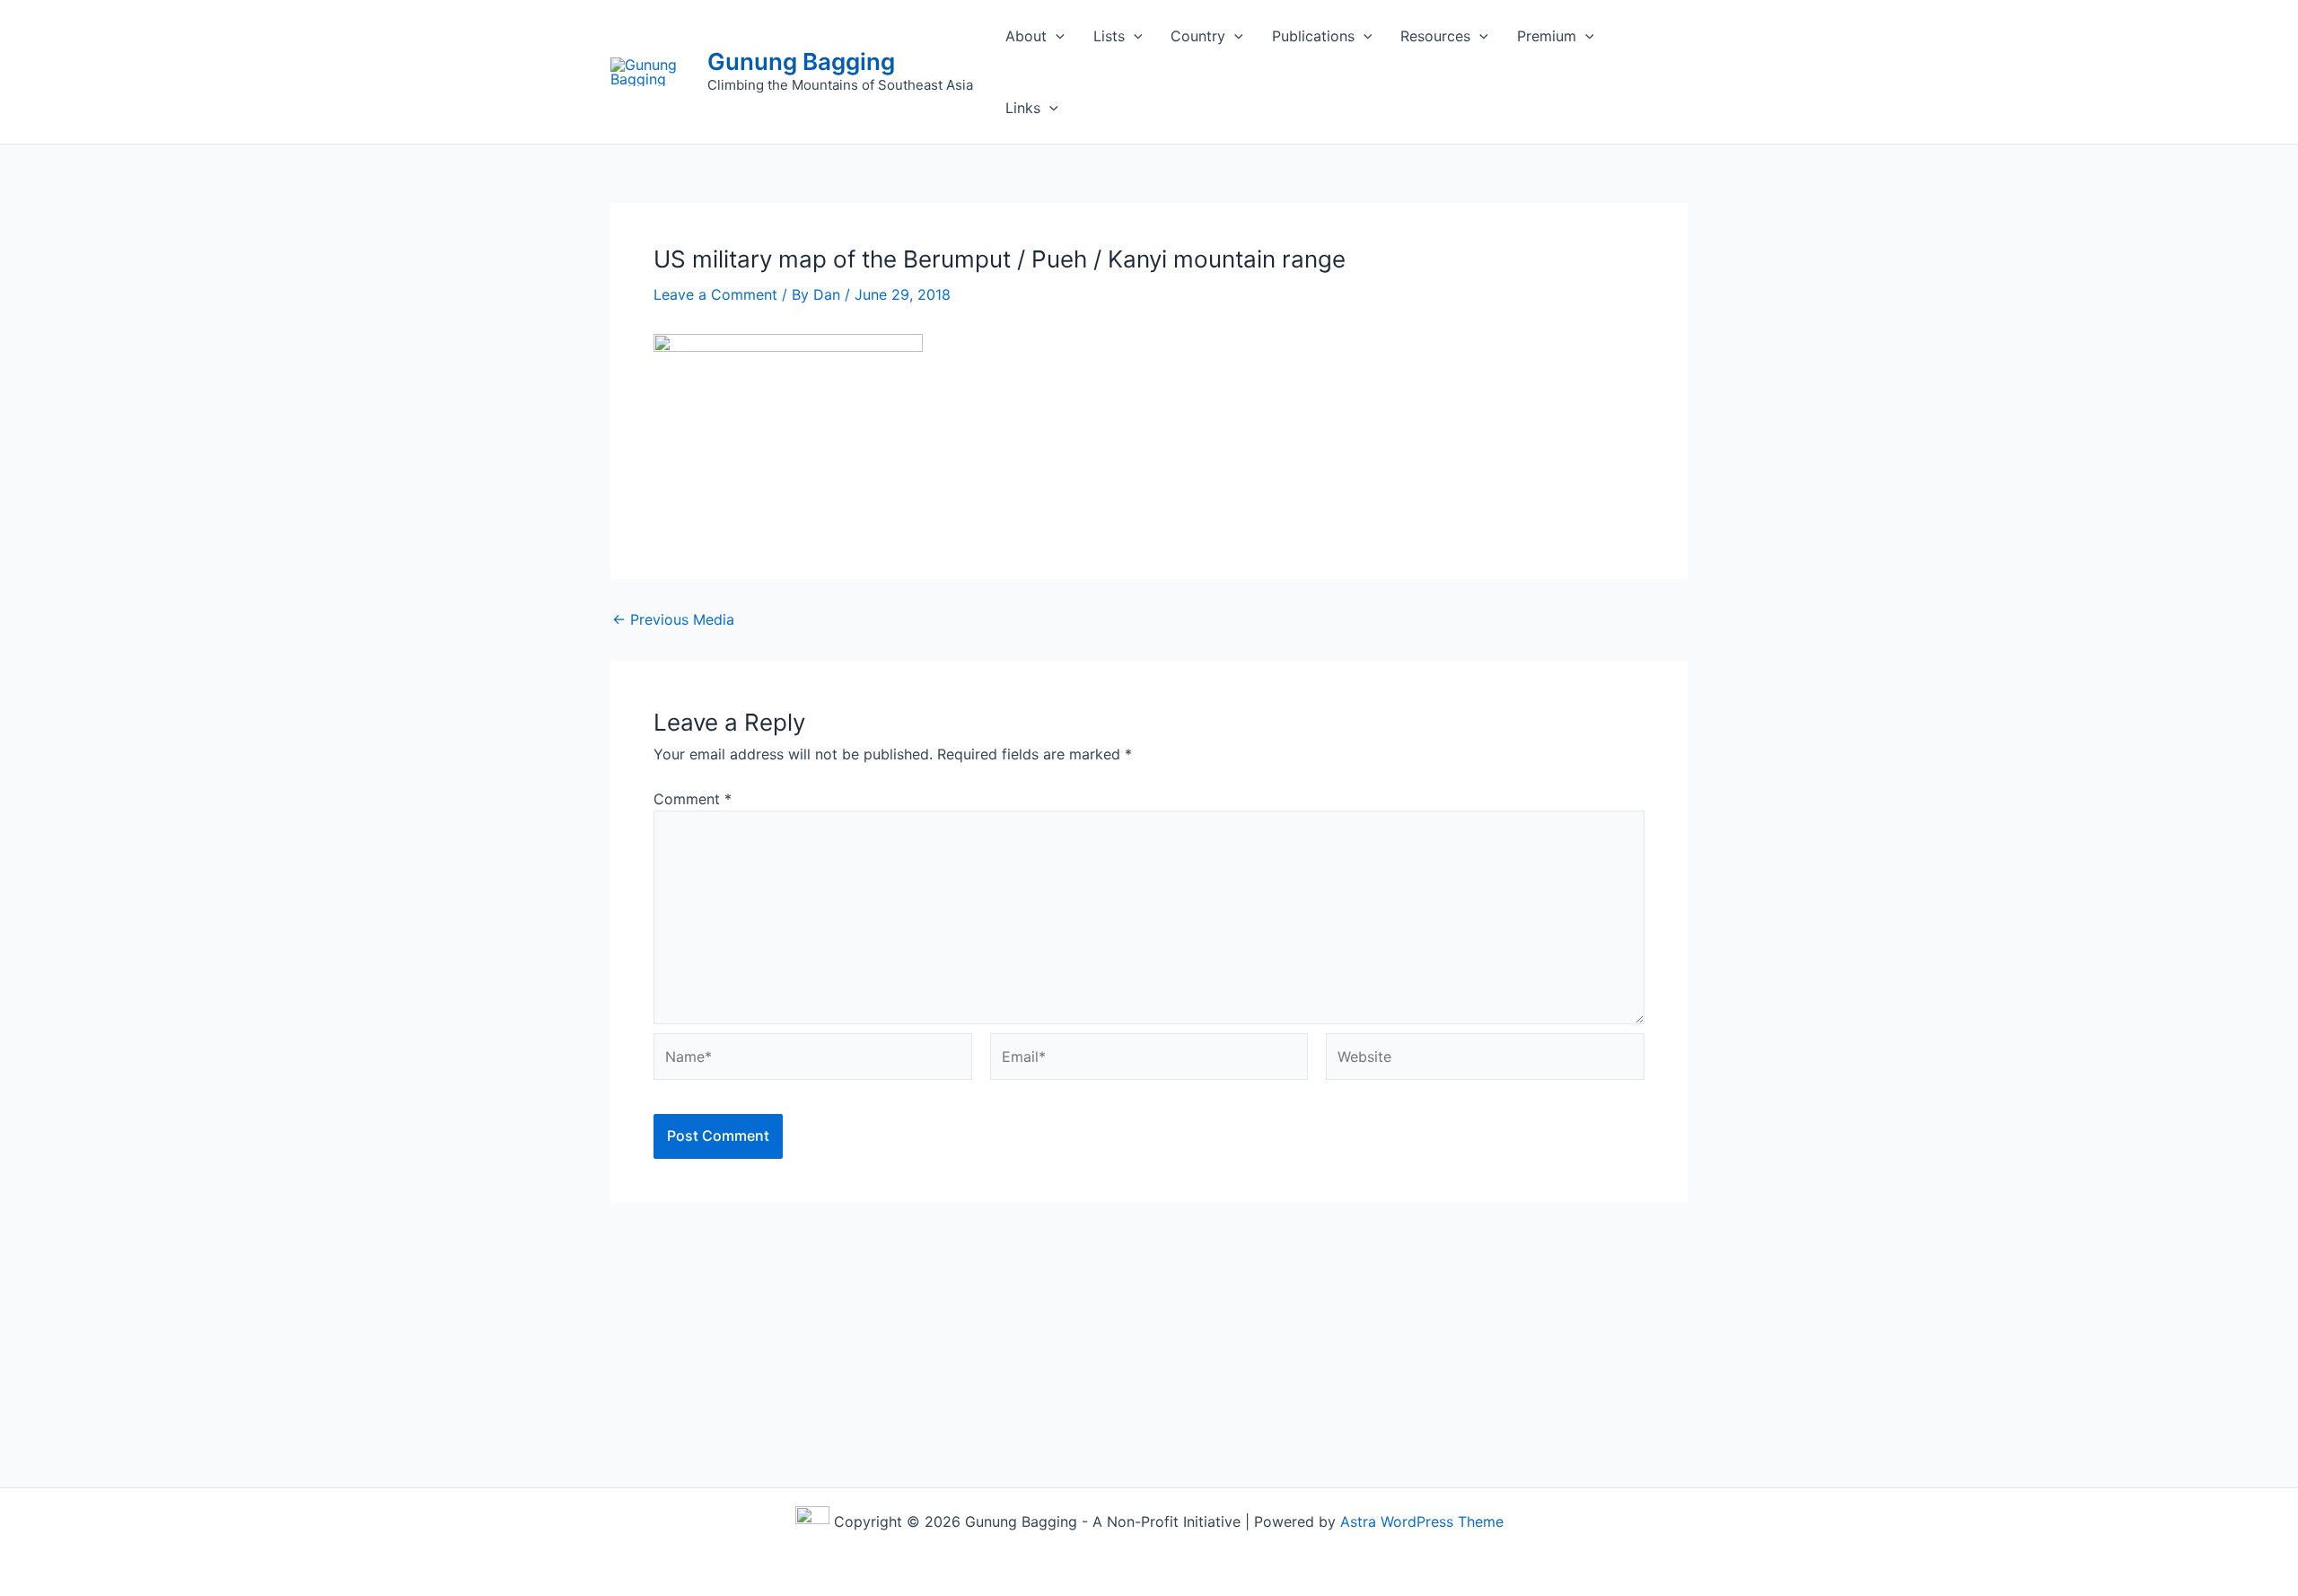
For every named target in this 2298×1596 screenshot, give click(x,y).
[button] (1056, 36)
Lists (1109, 36)
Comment (693, 799)
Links (1023, 108)
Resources (1435, 36)
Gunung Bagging (801, 61)
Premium (1547, 36)
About (1026, 36)
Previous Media (673, 619)
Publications (1313, 36)
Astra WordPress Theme (1422, 1521)
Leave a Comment (715, 294)
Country (1198, 36)
